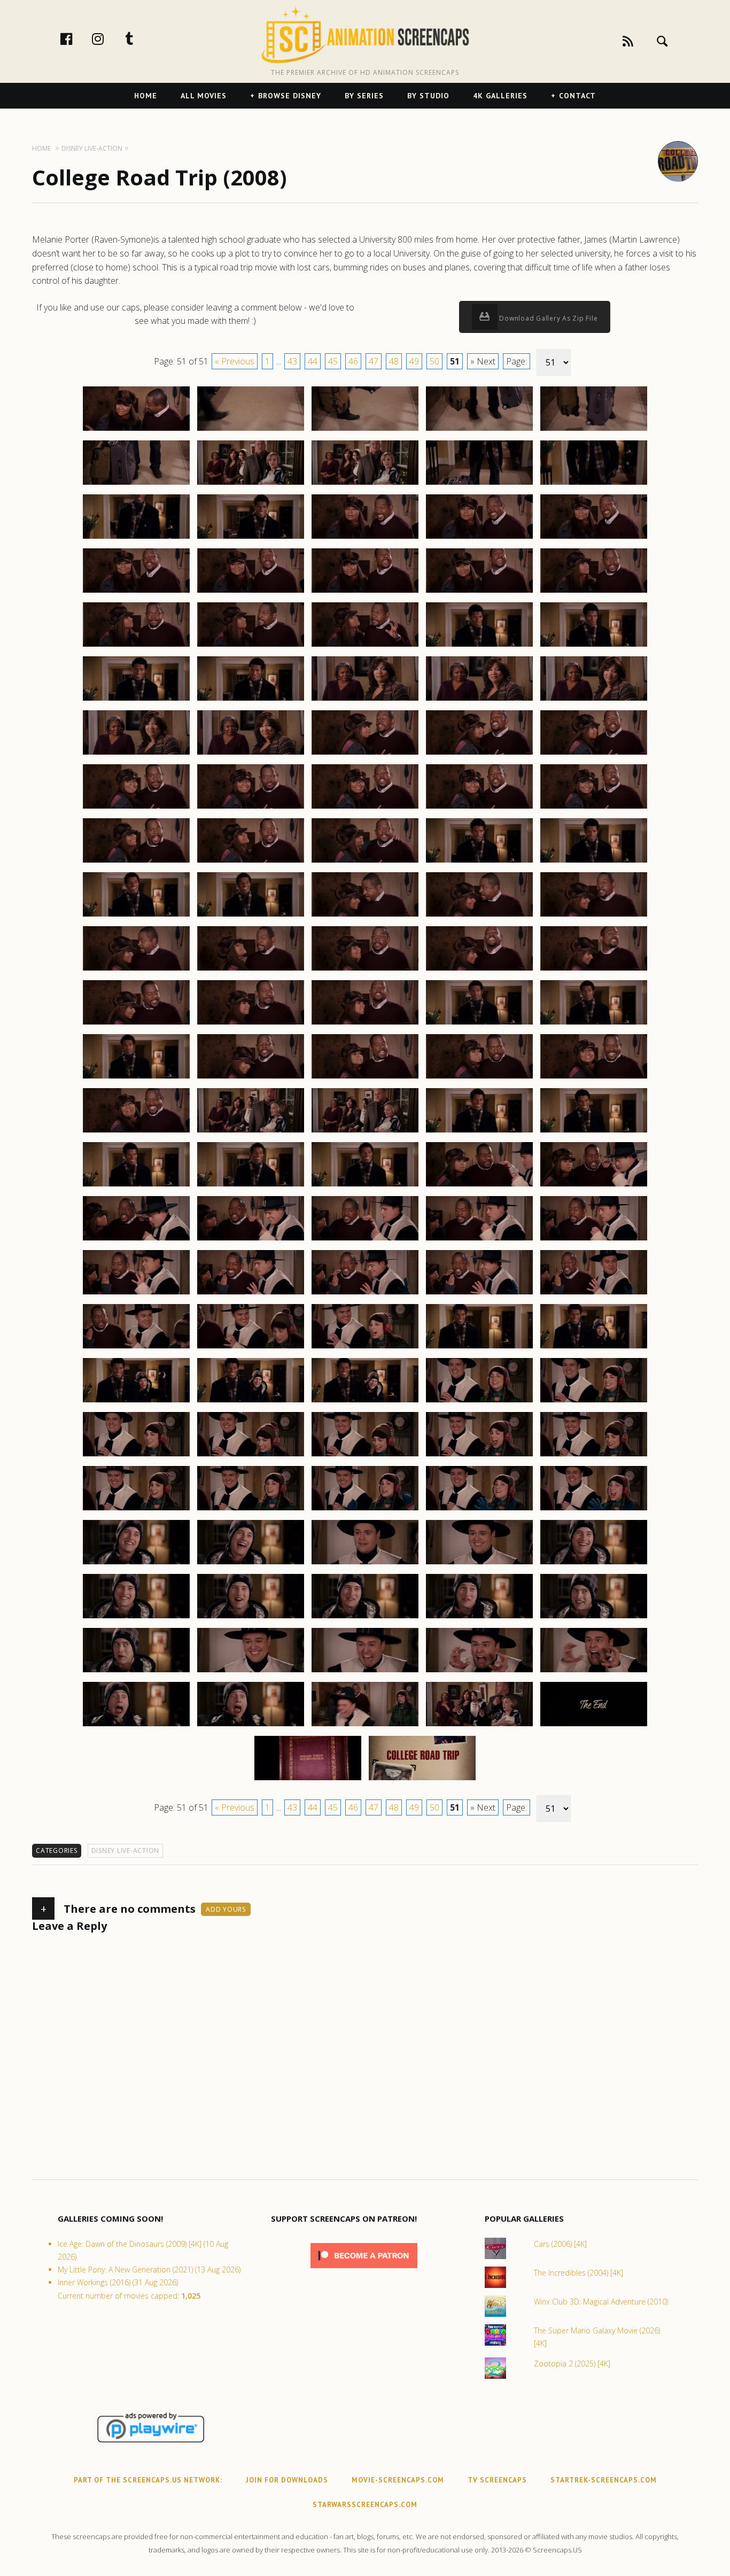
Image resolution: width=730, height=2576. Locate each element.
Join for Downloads (287, 2480)
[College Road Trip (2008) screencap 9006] (136, 484)
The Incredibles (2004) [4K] (578, 2273)
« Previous (235, 361)
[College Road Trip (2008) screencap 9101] (136, 1510)
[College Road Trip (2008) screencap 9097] (251, 1456)
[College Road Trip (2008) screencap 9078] (365, 1240)
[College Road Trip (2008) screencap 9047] (251, 916)
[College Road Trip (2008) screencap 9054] (479, 970)
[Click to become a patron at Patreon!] (364, 2271)
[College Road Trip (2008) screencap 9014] (479, 538)
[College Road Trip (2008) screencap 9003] (365, 430)
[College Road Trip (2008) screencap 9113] (365, 1618)
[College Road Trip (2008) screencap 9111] (136, 1618)
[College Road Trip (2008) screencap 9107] (251, 1564)
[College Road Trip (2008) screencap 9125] (594, 1726)
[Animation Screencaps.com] (365, 35)
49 (414, 361)
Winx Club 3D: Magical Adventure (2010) (601, 2302)
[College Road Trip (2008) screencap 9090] (594, 1348)
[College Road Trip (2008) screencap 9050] (594, 916)
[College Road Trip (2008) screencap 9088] (365, 1348)
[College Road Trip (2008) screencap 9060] (594, 1024)
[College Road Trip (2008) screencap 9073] (365, 1186)
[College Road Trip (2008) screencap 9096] (136, 1456)
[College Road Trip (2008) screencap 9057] (251, 1024)
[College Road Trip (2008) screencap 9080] (594, 1240)
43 (292, 361)
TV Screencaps (497, 2480)
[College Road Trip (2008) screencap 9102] (251, 1510)
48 (394, 361)
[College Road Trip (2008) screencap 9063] (365, 1078)
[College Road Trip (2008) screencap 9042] (251, 862)
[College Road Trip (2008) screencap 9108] (365, 1564)
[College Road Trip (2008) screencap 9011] (136, 538)
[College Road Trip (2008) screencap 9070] (594, 1132)
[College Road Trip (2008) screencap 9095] (594, 1402)
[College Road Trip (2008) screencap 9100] (594, 1456)
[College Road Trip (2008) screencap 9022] (251, 646)
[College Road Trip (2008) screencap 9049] (479, 916)
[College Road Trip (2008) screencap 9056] (136, 1024)
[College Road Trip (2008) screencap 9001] (136, 430)
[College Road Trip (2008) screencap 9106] (136, 1564)
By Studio (428, 96)
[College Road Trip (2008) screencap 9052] (251, 970)
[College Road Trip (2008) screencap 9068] (365, 1132)
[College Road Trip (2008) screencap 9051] (136, 970)
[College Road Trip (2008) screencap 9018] (365, 592)
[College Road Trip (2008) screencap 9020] (594, 592)
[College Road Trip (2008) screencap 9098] (365, 1456)
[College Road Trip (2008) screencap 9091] (136, 1402)
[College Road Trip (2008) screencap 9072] (251, 1186)
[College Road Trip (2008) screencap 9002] (251, 430)
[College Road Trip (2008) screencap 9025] (594, 646)
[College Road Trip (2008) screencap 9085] (594, 1294)
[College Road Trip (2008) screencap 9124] (479, 1726)
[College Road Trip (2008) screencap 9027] (251, 700)
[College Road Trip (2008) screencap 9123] (365, 1726)
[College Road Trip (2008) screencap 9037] (251, 808)
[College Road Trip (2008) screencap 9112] (251, 1618)
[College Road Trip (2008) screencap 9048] (365, 916)
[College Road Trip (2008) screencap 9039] (479, 808)
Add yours (226, 1909)
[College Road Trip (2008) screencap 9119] (479, 1672)
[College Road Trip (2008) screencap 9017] (251, 592)
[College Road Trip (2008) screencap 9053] (365, 970)
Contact (577, 96)
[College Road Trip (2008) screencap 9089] (479, 1348)
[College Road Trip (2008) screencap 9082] (251, 1294)
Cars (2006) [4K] (560, 2244)
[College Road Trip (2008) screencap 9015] (594, 538)
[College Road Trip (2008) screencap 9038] (365, 808)
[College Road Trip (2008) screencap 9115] (594, 1618)
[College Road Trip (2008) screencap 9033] (365, 754)
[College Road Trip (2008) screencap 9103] (365, 1510)
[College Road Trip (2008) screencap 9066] (136, 1132)
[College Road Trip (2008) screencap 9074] (479, 1186)
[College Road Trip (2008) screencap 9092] (251, 1402)
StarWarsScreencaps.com (365, 2505)
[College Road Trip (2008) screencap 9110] (594, 1564)
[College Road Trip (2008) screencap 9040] (594, 808)
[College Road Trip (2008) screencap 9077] (251, 1240)
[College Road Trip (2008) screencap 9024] (479, 646)
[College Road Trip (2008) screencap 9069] (479, 1132)
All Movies (204, 96)
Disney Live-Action (126, 1850)
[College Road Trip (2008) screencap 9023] (365, 646)
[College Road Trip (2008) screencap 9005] (594, 430)
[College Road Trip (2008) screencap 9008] (365, 484)
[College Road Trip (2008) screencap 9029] (479, 700)
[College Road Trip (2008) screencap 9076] (136, 1240)
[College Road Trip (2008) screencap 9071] (136, 1186)
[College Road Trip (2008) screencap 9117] (251, 1672)
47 (374, 361)
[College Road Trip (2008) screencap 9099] (479, 1456)
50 (434, 361)
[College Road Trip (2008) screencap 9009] (479, 484)
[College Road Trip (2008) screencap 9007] (251, 484)
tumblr (141, 38)
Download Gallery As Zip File (548, 318)
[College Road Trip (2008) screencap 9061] (136, 1078)
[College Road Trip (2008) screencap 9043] (365, 862)
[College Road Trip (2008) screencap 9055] (594, 970)
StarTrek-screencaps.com (604, 2480)
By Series (364, 96)
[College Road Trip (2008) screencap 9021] (136, 646)
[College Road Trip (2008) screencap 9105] (594, 1510)
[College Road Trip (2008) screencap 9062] (251, 1078)
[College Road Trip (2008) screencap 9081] (136, 1294)
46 (353, 361)
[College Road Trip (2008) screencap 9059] (479, 1024)
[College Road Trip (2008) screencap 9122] (251, 1726)
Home (146, 96)
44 (313, 361)
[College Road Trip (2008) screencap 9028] (365, 700)
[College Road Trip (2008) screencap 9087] (251, 1348)
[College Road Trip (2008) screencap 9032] (251, 754)
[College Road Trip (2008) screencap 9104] (479, 1510)
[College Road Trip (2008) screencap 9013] (365, 538)
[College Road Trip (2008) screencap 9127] (422, 1780)
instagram (109, 38)
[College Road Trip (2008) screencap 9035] (594, 754)
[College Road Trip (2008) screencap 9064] (479, 1078)
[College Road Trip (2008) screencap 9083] (365, 1294)
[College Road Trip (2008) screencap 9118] (365, 1672)
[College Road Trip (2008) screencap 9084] (479, 1294)
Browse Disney (290, 96)
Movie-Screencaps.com (398, 2480)
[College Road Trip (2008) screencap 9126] (308, 1780)
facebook (77, 38)
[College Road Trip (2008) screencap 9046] (136, 916)
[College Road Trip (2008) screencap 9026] (136, 700)
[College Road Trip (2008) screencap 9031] (136, 754)
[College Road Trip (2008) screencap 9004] (479, 430)
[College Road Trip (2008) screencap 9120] (594, 1672)
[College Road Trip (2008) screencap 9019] (479, 592)
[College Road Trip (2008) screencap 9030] (594, 700)
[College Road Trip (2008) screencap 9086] (136, 1348)
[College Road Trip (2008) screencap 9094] (479, 1402)
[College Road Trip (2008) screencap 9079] (479, 1240)
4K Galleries (500, 96)
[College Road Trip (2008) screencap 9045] (594, 862)
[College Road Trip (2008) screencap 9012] (251, 538)
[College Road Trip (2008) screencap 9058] (365, 1024)
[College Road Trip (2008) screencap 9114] (479, 1618)
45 (333, 361)
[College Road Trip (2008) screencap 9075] (594, 1186)
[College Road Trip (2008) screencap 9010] (594, 484)
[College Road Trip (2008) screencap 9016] (136, 592)
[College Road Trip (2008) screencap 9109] (479, 1564)
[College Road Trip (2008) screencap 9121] (136, 1726)
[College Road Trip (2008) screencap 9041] (136, 862)
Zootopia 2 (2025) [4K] (572, 2364)
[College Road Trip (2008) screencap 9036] (136, 808)
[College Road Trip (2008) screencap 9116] (136, 1672)
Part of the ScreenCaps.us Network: (148, 2480)
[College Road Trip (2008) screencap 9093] (365, 1402)
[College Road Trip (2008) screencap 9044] (479, 862)
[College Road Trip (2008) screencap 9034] (479, 754)
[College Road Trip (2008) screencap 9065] (594, 1078)
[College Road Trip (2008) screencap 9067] (251, 1132)
